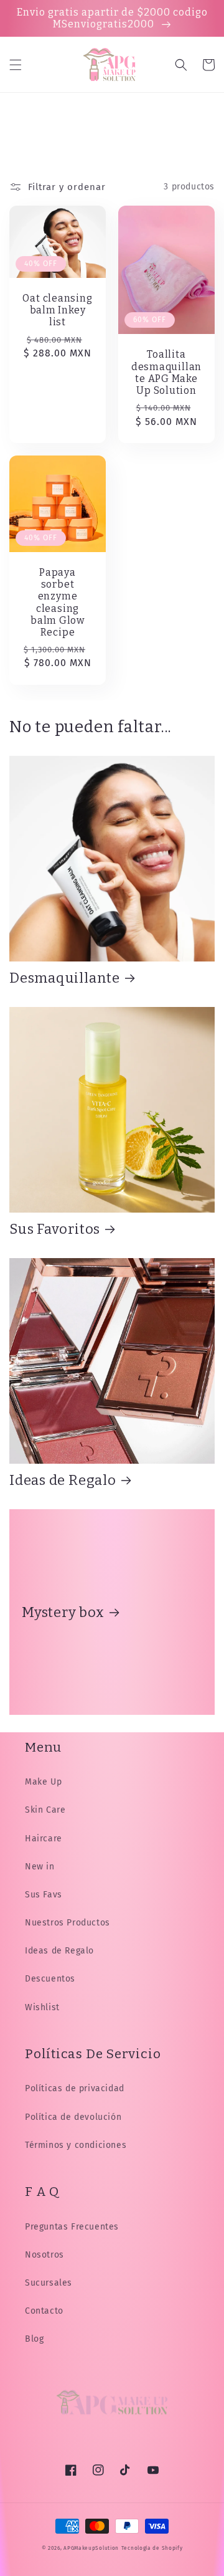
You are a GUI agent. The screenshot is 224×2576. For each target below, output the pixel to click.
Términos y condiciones (76, 2145)
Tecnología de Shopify (152, 2548)
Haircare (44, 1839)
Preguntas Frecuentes (72, 2227)
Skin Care (45, 1810)
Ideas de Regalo (63, 1480)
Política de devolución (73, 2117)
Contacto (44, 2311)
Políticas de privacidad (75, 2088)
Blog (34, 2339)
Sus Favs (44, 1895)
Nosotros (44, 2255)
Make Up (43, 1782)
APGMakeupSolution (91, 2548)
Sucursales (49, 2283)
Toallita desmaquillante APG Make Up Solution (166, 372)
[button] (16, 65)
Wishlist (42, 2007)
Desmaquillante (65, 978)
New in (40, 1867)
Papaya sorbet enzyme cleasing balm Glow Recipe (58, 602)
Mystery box (63, 1612)
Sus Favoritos (55, 1229)
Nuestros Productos (68, 1923)
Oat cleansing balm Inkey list (57, 310)
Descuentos (50, 1979)
